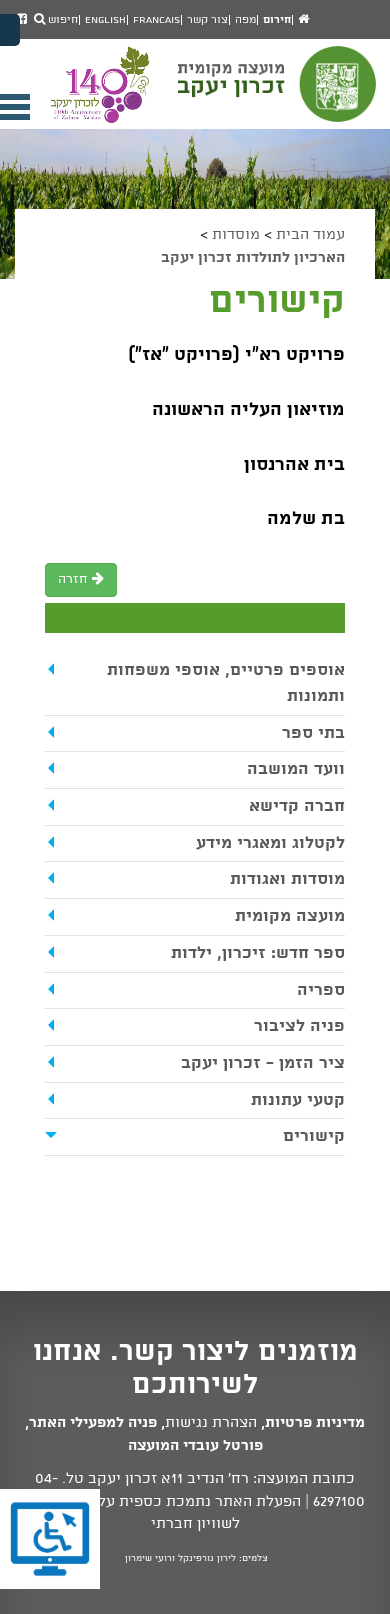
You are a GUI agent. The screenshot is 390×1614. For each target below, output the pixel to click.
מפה (245, 20)
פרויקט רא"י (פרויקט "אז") (234, 355)
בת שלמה (303, 519)
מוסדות (236, 235)
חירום (277, 20)
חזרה (75, 579)
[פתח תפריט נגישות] (10, 30)
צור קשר (207, 20)
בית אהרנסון (294, 465)
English (105, 20)
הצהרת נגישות (211, 1423)
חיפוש (61, 20)
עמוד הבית (310, 235)
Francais (156, 20)
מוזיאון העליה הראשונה (248, 410)
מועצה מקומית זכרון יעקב (279, 93)
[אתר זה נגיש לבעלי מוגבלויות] (50, 1539)
